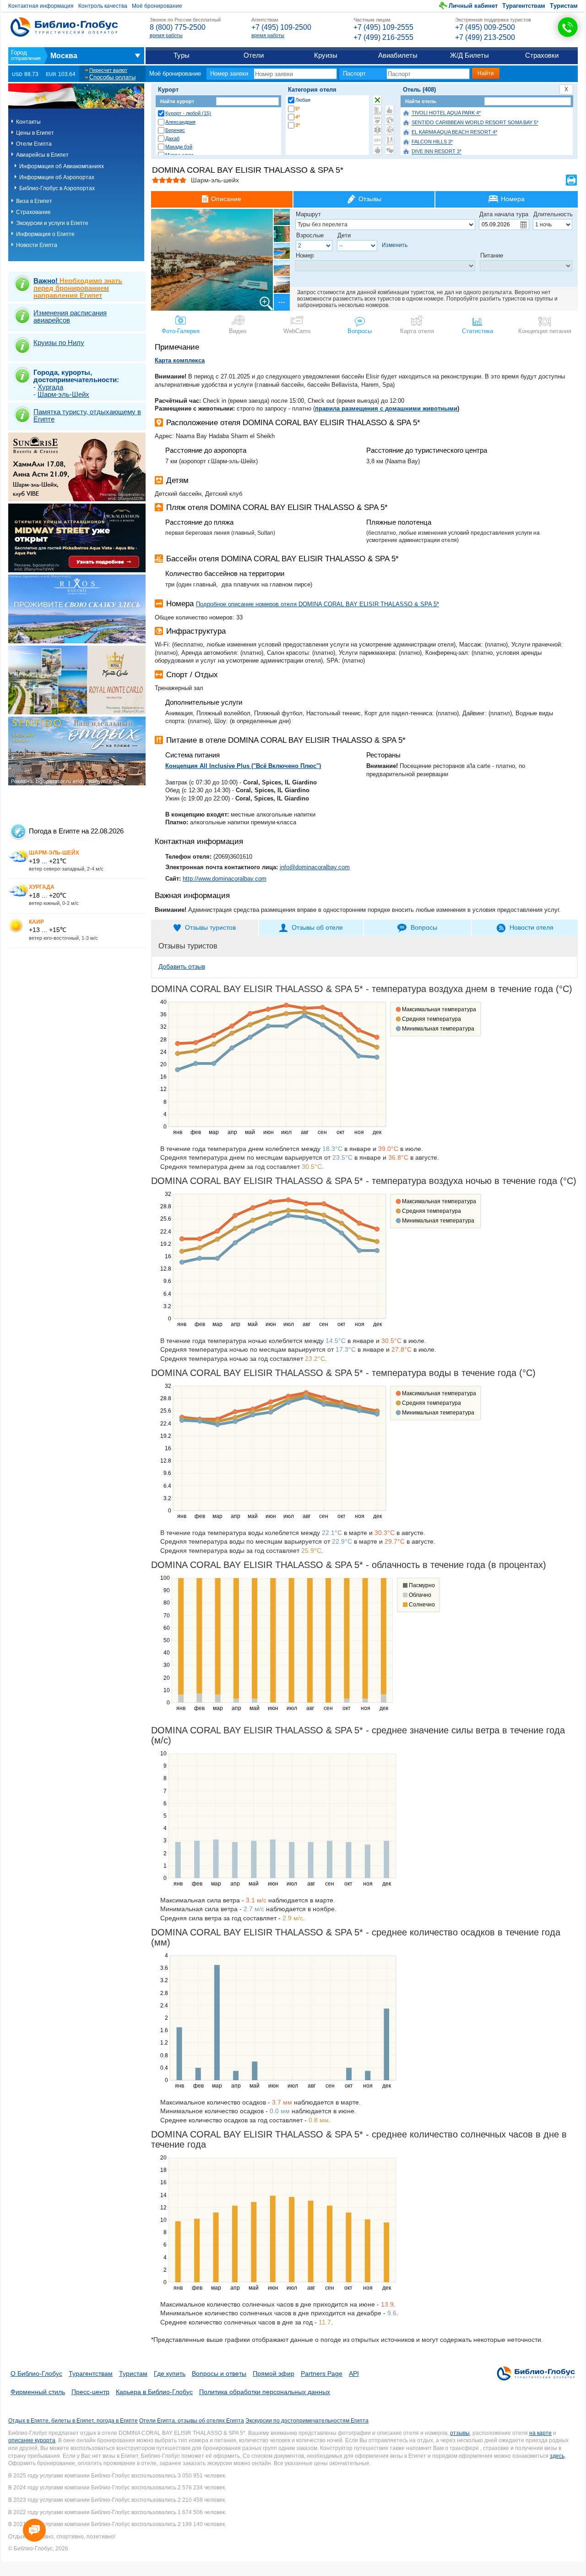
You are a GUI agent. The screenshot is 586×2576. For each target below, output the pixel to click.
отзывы (460, 2433)
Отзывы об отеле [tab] (317, 927)
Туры (182, 55)
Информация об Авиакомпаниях (62, 166)
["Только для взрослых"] (377, 140)
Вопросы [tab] (424, 927)
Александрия (180, 122)
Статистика (477, 331)
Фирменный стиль (38, 2392)
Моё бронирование (157, 6)
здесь (557, 2456)
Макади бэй (179, 147)
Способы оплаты (112, 77)
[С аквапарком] (377, 110)
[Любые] (377, 100)
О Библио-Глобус (36, 2373)
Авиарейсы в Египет (42, 155)
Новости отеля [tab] (532, 927)
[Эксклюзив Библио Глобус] (390, 130)
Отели (254, 55)
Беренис (175, 130)
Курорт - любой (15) (188, 113)
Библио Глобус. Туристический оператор (64, 27)
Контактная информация (41, 6)
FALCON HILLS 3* (432, 142)
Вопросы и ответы (219, 2373)
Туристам (564, 6)
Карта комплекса (180, 360)
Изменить (395, 245)
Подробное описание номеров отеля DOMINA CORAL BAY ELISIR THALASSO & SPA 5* (317, 604)
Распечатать (571, 180)
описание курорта (32, 2440)
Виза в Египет (34, 201)
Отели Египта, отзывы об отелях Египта (192, 2421)
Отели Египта (34, 144)
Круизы (326, 55)
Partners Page (322, 2373)
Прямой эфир (274, 2373)
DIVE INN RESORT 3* (437, 152)
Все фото (281, 302)
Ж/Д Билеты (469, 55)
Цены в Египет (35, 133)
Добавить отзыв (182, 966)
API (354, 2373)
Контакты (28, 122)
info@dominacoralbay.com (315, 867)
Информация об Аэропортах (57, 177)
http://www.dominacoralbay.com (225, 879)
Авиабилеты (398, 55)
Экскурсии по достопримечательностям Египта (307, 2421)
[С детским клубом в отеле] (390, 120)
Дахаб (172, 138)
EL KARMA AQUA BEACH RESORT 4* (454, 132)
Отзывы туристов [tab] (210, 927)
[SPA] (377, 120)
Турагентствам (524, 6)
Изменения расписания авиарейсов (70, 316)
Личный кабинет (473, 6)
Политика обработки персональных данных (265, 2392)
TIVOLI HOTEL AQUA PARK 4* (446, 113)
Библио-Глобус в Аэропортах (57, 188)
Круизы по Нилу (59, 343)
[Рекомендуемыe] (390, 110)
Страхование (33, 212)
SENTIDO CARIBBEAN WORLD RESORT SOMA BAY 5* (475, 123)
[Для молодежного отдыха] (390, 140)
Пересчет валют (108, 70)
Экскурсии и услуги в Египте (52, 223)
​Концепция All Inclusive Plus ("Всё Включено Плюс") (243, 766)
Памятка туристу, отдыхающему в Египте (87, 415)
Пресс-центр (90, 2392)
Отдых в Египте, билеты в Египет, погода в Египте (73, 2421)
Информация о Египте (45, 234)
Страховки (542, 55)
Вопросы (360, 331)
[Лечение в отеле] (377, 130)
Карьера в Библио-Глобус (154, 2392)
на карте (540, 2433)
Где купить (170, 2373)
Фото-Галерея (181, 331)
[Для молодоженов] (390, 150)
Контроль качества (103, 6)
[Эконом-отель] (377, 150)
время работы (166, 35)
